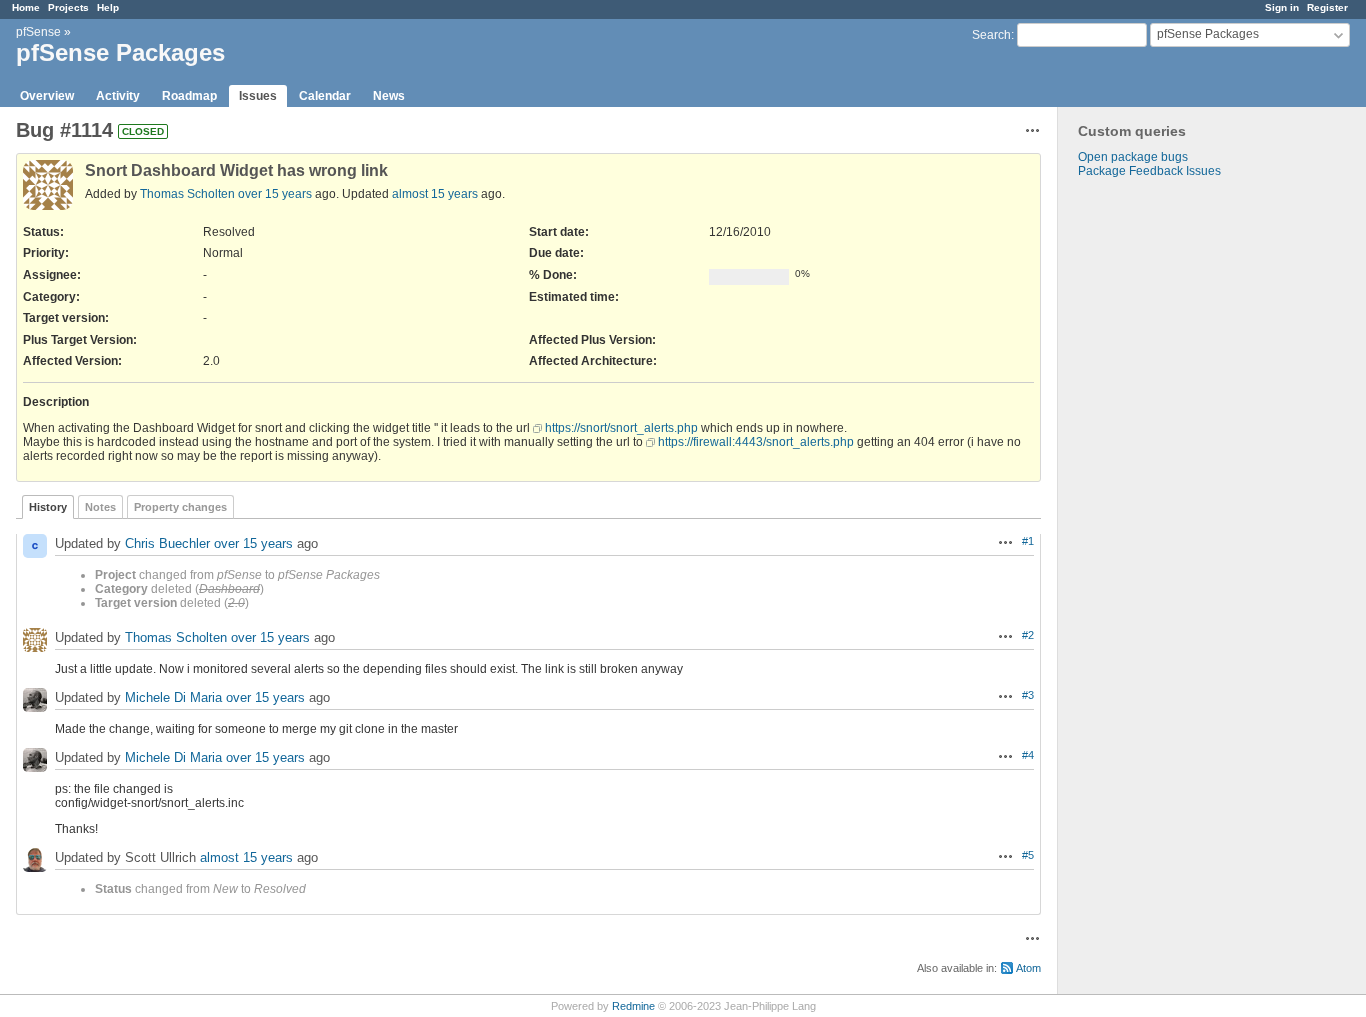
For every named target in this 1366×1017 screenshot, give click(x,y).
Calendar (325, 96)
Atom (1028, 968)
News (389, 96)
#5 (1028, 855)
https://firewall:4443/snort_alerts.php (756, 442)
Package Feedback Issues (1149, 171)
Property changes (180, 507)
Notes (100, 507)
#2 (1028, 635)
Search (991, 35)
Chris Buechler (167, 543)
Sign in (1282, 7)
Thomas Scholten (187, 194)
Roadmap (189, 96)
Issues (258, 96)
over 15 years (275, 194)
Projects (68, 7)
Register (1327, 7)
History (48, 507)
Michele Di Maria (173, 697)
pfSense (38, 32)
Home (26, 7)
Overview (47, 96)
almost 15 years (435, 194)
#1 (1028, 541)
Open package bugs (1133, 157)
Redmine (633, 1006)
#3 (1028, 695)
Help (108, 7)
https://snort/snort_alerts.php (621, 428)
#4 (1028, 755)
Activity (118, 96)
